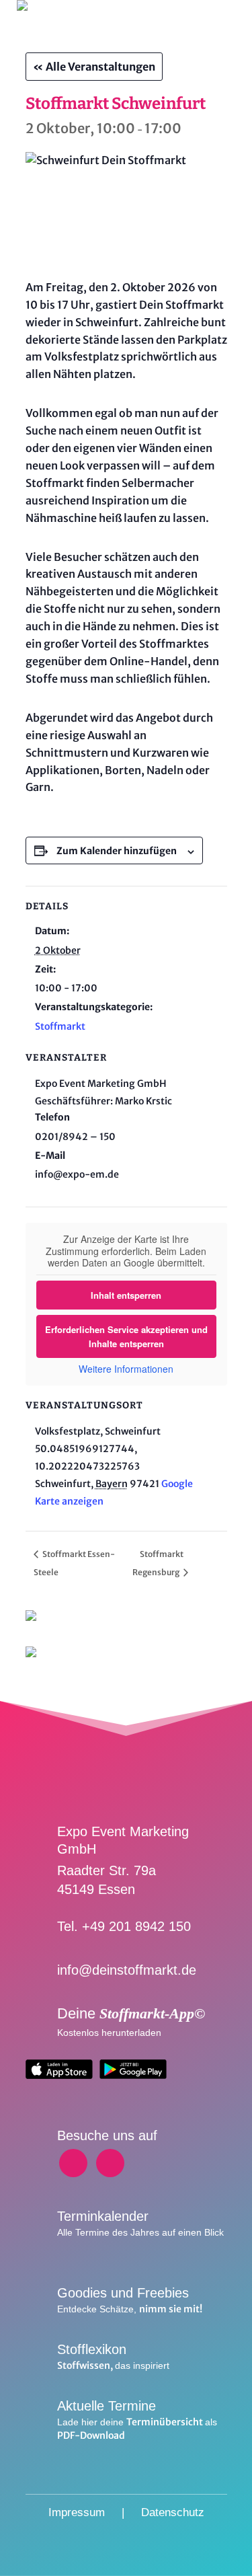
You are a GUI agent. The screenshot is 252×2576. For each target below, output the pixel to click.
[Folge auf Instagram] (110, 2163)
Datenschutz (173, 2512)
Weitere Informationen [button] (126, 1369)
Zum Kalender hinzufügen (117, 851)
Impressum (77, 2512)
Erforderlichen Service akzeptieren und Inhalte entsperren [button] (126, 1336)
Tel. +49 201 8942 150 (124, 1926)
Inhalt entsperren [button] (126, 1295)
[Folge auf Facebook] (73, 2163)
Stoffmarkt (60, 1026)
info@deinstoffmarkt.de (127, 1970)
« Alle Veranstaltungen (94, 67)
